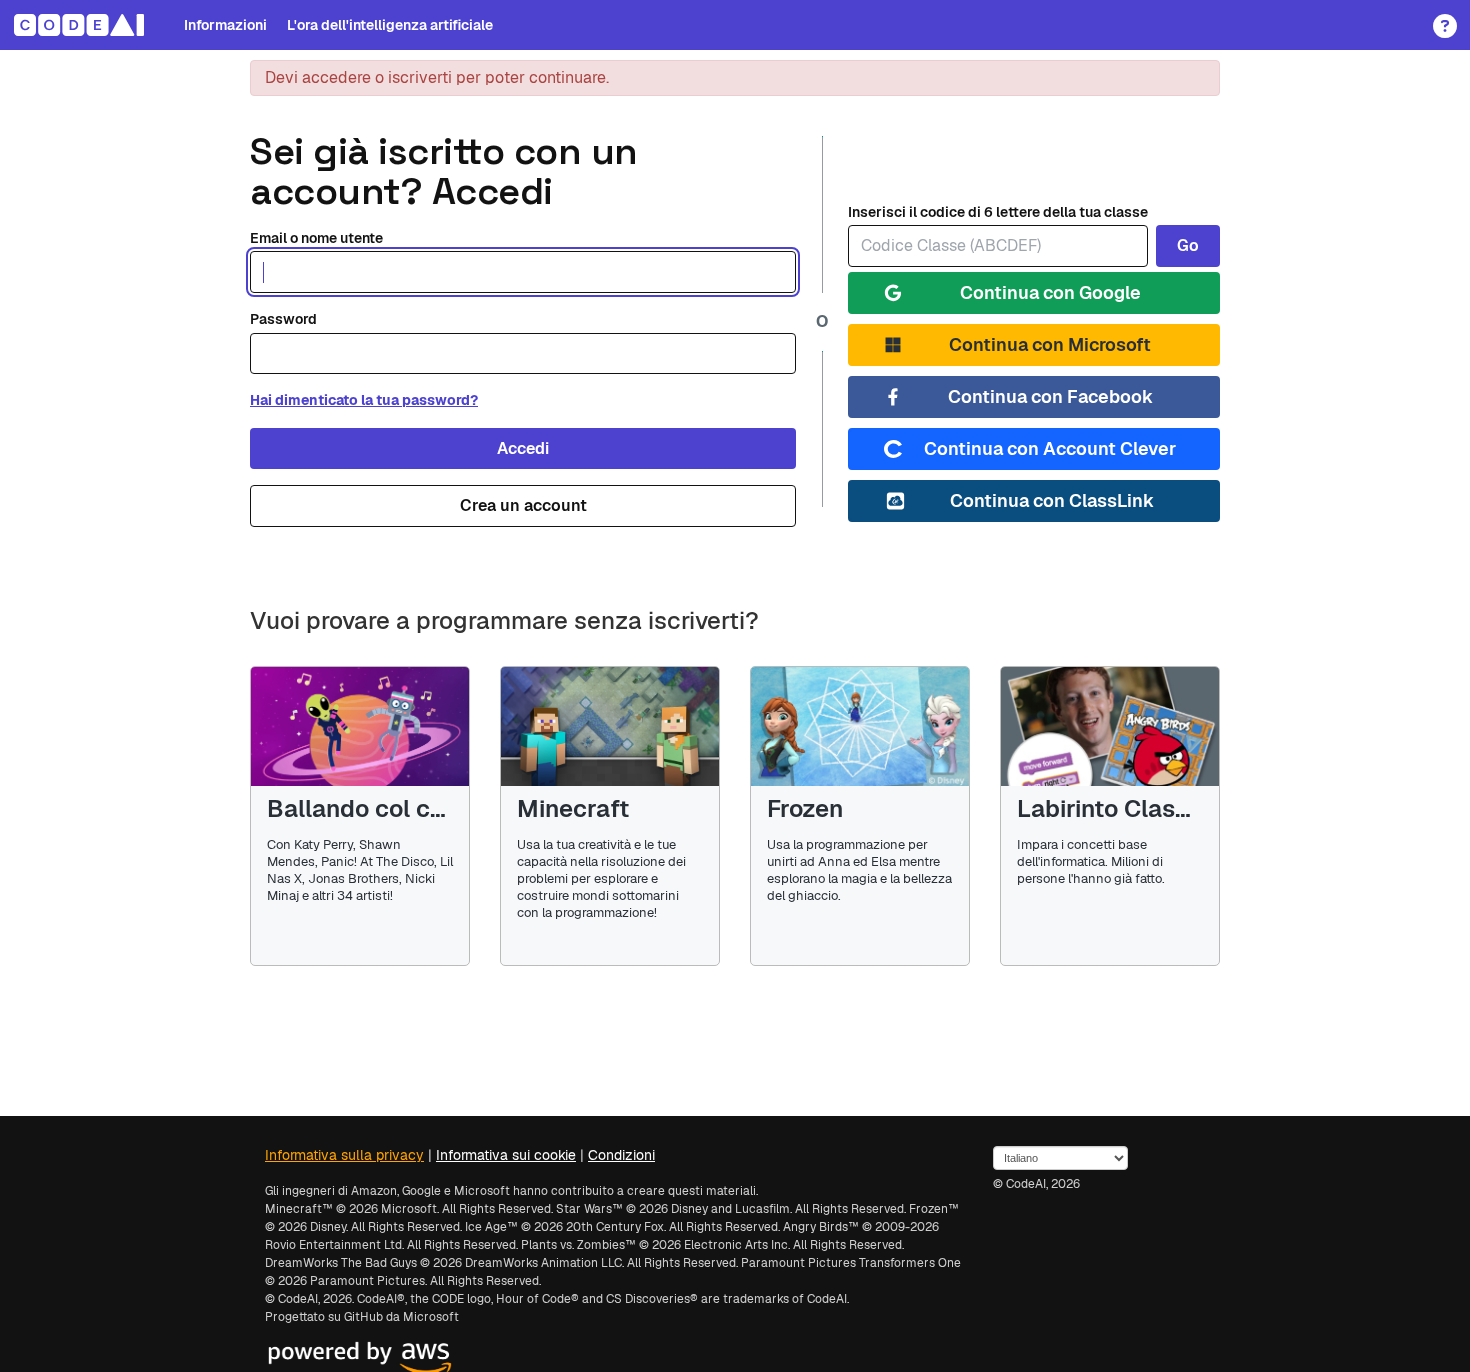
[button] (1439, 19)
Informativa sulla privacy (344, 1155)
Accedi (523, 448)
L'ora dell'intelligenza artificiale (390, 25)
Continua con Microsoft (1050, 344)
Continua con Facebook (1050, 396)
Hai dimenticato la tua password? (364, 400)
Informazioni (225, 25)
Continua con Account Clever (1050, 448)
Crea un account (523, 505)
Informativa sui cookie (506, 1155)
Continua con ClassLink (1052, 500)
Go (1188, 245)
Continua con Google (1050, 292)
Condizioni (621, 1155)
